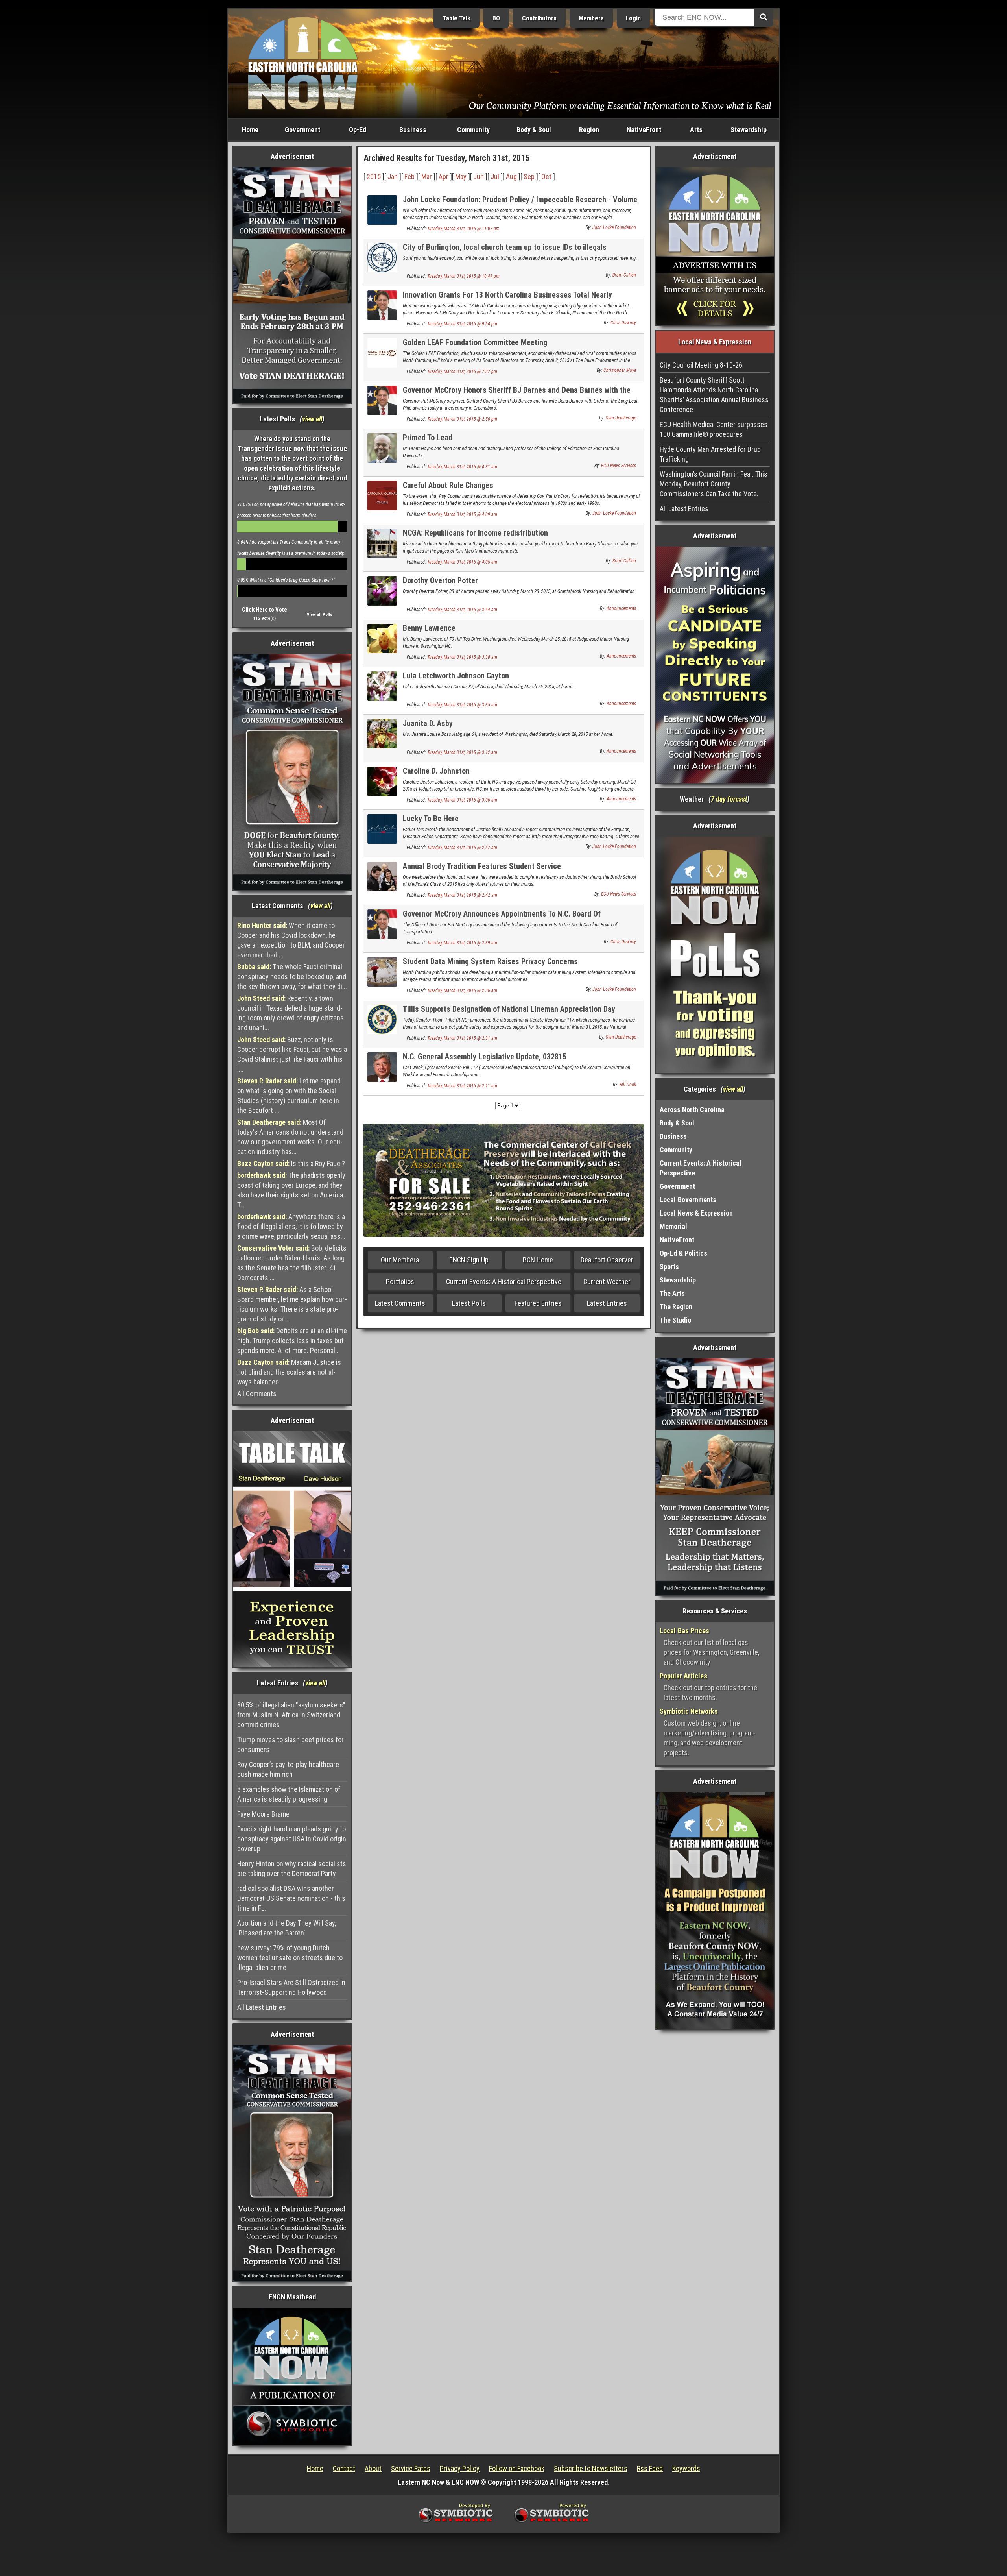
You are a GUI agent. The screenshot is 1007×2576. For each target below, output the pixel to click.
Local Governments (688, 1200)
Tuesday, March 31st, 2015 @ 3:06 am (462, 800)
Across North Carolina (692, 1110)
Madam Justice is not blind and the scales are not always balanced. (289, 1372)
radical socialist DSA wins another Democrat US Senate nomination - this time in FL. (291, 1898)
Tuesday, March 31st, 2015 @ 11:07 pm (463, 229)
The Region (676, 1307)
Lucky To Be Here (431, 819)
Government (302, 130)
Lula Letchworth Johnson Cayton (456, 676)
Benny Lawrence (429, 628)
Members (591, 18)
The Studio (675, 1320)
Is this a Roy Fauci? (291, 1163)
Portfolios (400, 1282)
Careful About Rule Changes (448, 485)
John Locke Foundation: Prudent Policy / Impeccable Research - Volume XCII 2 (520, 204)
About (373, 2468)
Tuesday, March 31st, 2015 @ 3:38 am (462, 657)
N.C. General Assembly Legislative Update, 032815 (485, 1057)
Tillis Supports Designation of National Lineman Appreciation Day (509, 1009)
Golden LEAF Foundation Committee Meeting (475, 342)
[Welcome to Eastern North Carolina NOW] (303, 63)
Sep (529, 176)
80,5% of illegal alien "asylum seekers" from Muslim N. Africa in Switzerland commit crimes (291, 1715)
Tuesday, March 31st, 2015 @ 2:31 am (462, 1038)
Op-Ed (358, 130)
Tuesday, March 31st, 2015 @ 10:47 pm (463, 276)
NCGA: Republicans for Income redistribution (475, 533)
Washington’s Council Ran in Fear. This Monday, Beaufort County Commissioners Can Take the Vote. (714, 484)
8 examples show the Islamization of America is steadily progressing (289, 1794)
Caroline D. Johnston (436, 771)
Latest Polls (469, 1303)
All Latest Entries (262, 2007)
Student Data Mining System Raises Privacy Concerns (490, 961)
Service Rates (411, 2468)
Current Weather (607, 1282)
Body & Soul (534, 130)
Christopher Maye (620, 370)
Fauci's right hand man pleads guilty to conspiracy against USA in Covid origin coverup (292, 1839)
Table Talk (456, 18)
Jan (393, 176)
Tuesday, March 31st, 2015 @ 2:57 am (462, 848)
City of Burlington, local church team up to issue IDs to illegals (505, 247)
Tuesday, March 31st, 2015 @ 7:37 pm (462, 371)
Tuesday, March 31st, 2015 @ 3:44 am (462, 610)
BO (496, 18)
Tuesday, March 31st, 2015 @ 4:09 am (462, 514)
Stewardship (749, 130)
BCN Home (538, 1260)
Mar (427, 176)
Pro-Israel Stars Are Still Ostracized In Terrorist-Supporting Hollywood (291, 1987)
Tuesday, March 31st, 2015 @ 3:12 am (462, 752)
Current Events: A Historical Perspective (504, 1282)
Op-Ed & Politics (683, 1253)
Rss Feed (650, 2468)
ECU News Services (619, 466)
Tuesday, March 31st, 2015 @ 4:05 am (462, 562)
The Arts (672, 1293)
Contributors (539, 18)
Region (589, 130)
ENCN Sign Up (469, 1260)
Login (633, 18)
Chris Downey (623, 323)
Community (473, 130)
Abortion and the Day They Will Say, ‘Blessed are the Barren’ (287, 1928)
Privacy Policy (460, 2468)
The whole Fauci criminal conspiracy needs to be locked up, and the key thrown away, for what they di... (292, 977)
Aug (511, 176)
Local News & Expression (696, 1213)
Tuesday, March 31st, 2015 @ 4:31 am (462, 467)
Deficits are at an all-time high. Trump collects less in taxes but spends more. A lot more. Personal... (292, 1341)
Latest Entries (607, 1303)
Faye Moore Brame (263, 1814)
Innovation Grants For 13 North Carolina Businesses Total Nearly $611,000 (507, 299)
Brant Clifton (624, 275)
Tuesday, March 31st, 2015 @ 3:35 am (462, 705)
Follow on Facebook (517, 2468)
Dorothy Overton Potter (440, 580)
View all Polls (320, 614)
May (461, 176)
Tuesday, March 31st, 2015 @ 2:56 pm (462, 419)
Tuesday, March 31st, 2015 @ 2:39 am (462, 943)
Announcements (621, 608)
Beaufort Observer (607, 1260)
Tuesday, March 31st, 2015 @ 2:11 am (462, 1086)
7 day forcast (729, 799)
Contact (344, 2468)
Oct (546, 176)
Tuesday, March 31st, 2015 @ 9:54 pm (462, 324)
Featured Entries (538, 1303)
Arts (696, 130)
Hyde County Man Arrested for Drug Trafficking (710, 454)
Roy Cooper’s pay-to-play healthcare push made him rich (288, 1769)
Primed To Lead (428, 438)
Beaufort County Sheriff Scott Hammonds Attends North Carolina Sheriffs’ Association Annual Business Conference (714, 395)
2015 (374, 176)
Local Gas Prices (684, 1631)
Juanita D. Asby (428, 723)
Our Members (400, 1260)
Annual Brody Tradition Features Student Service (482, 866)
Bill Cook (628, 1085)
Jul (495, 176)
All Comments (257, 1394)
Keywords (686, 2468)
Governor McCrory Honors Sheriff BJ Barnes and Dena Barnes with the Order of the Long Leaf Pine (517, 395)
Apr (444, 176)
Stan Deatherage (621, 418)
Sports (669, 1267)
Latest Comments (400, 1303)
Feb (409, 176)
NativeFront (644, 130)
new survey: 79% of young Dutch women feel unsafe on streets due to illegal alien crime (290, 1958)
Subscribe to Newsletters (591, 2468)
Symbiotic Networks (689, 1711)
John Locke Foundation (614, 227)
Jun (479, 176)
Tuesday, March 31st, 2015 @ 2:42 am (462, 895)
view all (312, 419)
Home (250, 130)
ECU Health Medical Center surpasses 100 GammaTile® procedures (714, 429)
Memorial (673, 1226)
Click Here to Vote (265, 610)
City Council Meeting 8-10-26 (701, 365)
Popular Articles (683, 1676)
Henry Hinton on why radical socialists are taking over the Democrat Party (292, 1868)
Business (413, 130)
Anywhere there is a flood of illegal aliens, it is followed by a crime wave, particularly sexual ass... (291, 1226)
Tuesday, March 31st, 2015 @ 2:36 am (462, 990)
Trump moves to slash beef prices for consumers (290, 1744)
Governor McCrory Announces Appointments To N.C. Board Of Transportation (502, 918)
